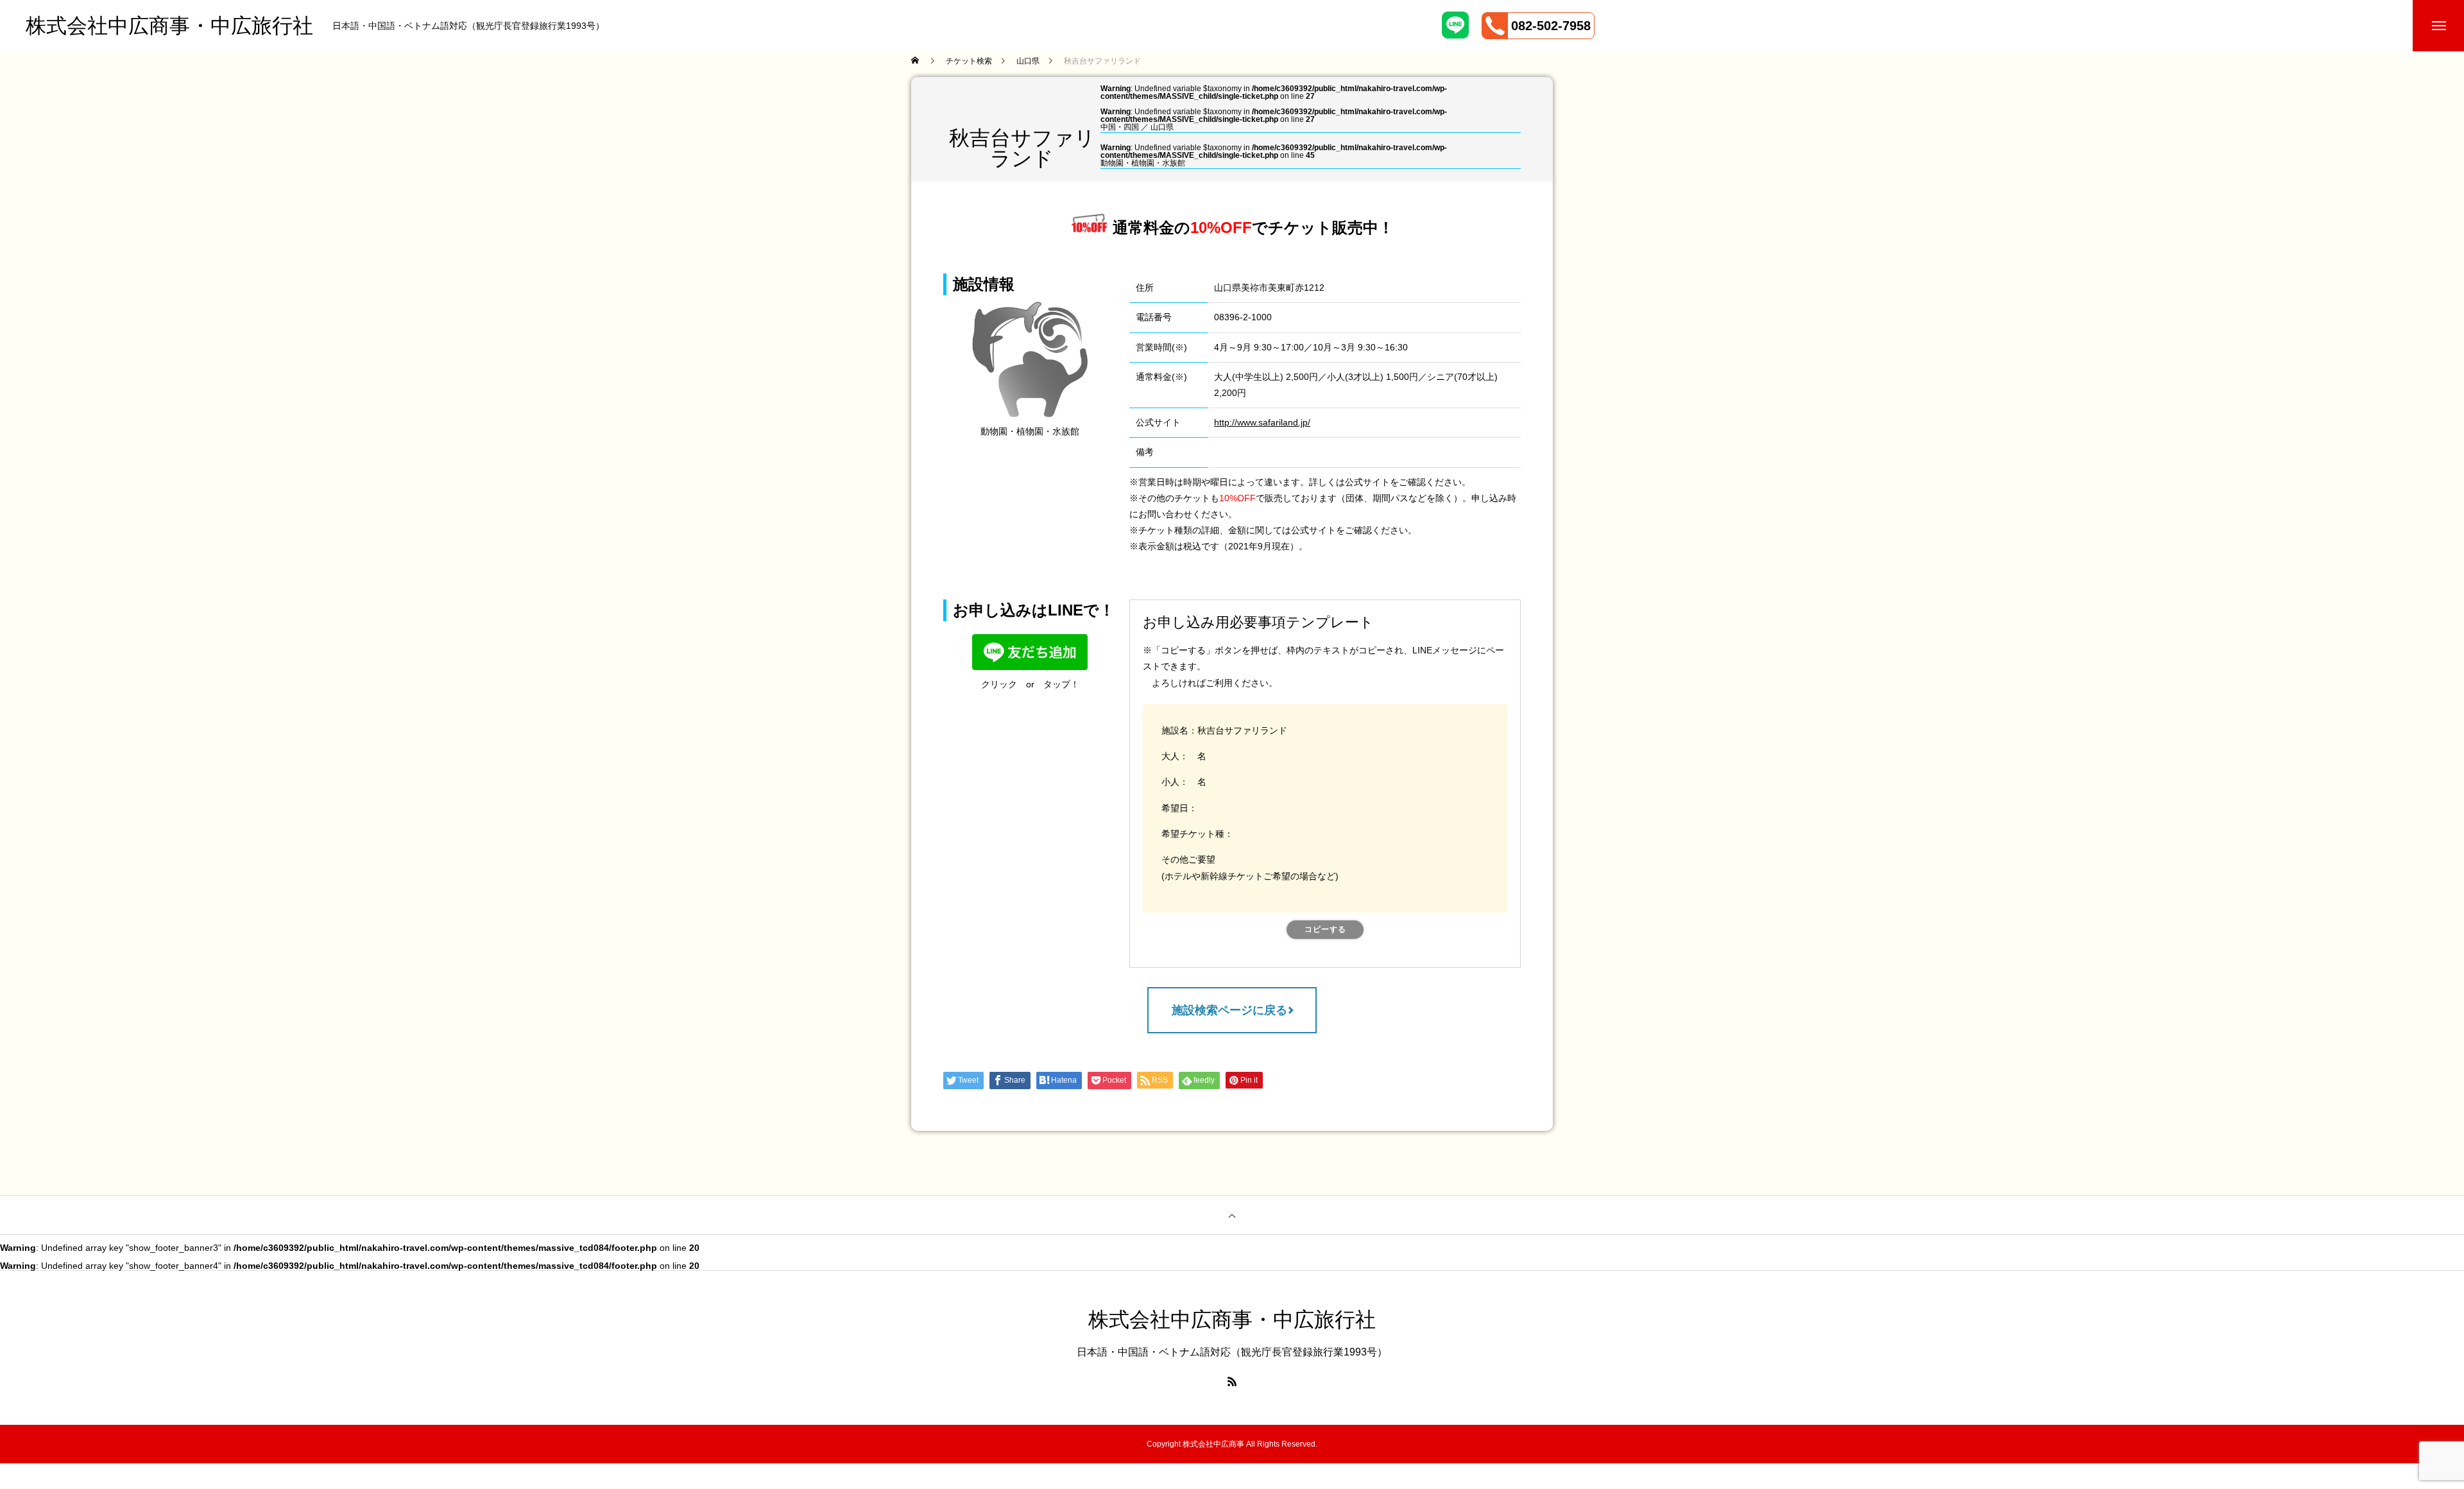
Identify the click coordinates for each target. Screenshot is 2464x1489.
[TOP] (1232, 1215)
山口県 (1162, 127)
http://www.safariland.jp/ (1262, 422)
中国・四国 (1120, 127)
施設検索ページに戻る (1229, 1010)
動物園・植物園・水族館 (1143, 163)
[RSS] (1232, 1381)
